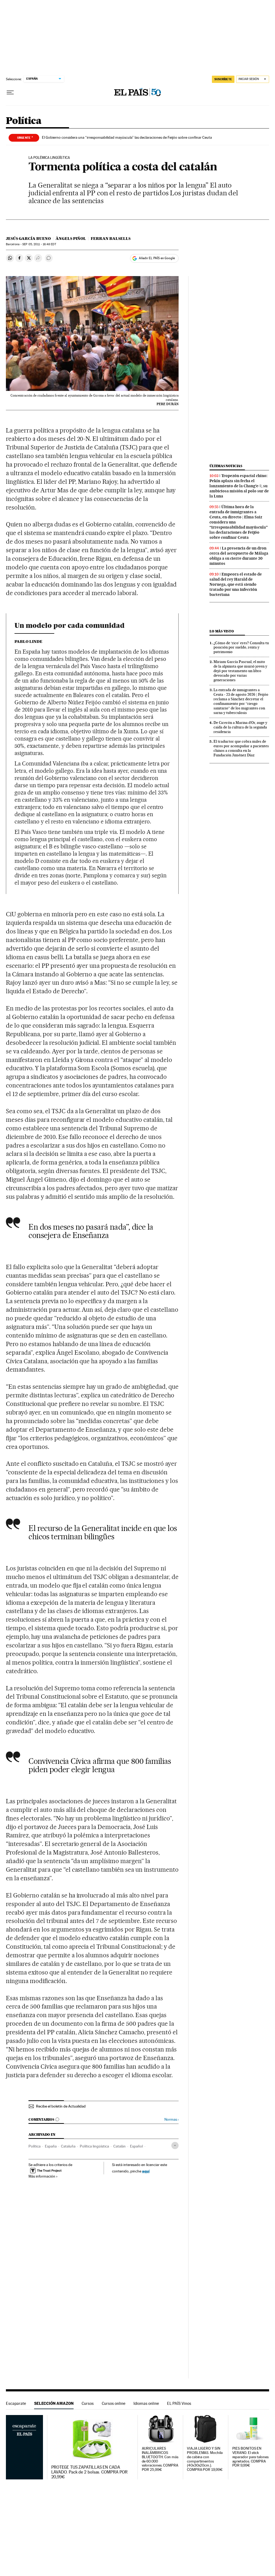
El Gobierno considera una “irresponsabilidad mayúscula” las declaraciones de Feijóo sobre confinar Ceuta (127, 137)
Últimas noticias (226, 466)
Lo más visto (222, 631)
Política (24, 121)
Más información (42, 2176)
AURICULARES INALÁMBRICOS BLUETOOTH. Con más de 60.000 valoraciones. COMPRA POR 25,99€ (160, 2459)
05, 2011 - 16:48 (39, 244)
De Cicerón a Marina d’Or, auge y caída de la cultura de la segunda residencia (240, 727)
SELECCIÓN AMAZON (54, 2403)
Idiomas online (146, 2403)
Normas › (171, 2119)
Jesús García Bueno (28, 239)
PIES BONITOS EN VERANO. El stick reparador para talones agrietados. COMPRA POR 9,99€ (250, 2457)
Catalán (120, 2146)
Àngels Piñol (71, 239)
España (51, 2146)
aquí (146, 2171)
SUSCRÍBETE (223, 79)
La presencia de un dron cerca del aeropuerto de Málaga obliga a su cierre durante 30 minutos (239, 556)
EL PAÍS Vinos (179, 2403)
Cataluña (68, 2146)
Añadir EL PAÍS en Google (157, 258)
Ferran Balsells (111, 239)
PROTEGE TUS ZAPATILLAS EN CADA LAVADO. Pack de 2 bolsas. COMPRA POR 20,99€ (90, 2472)
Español (136, 2146)
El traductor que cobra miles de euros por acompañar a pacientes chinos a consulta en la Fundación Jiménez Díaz (241, 748)
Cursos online (114, 2403)
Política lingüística (94, 2146)
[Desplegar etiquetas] (175, 2146)
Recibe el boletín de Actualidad (61, 2106)
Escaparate (16, 2403)
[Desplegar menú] (10, 93)
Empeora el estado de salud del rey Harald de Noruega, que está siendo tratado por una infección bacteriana (236, 584)
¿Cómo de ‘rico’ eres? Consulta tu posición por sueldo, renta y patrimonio (241, 647)
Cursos (88, 2403)
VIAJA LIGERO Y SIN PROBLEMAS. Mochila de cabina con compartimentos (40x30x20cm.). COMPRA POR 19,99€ (205, 2459)
